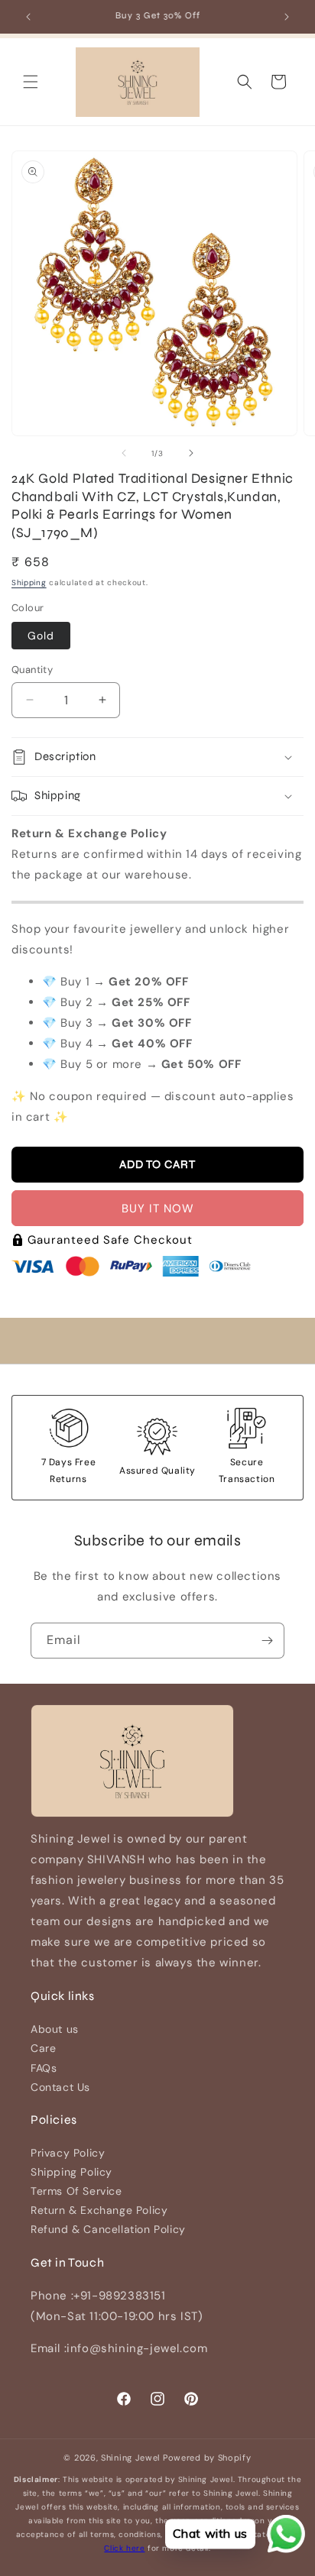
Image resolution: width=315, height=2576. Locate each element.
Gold (41, 636)
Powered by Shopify (207, 2458)
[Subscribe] (267, 1641)
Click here (124, 2548)
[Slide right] (191, 453)
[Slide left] (124, 453)
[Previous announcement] (28, 17)
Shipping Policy (71, 2172)
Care (43, 2048)
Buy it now (158, 1209)
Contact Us (60, 2087)
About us (55, 2029)
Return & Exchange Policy (99, 2210)
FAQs (44, 2068)
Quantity (32, 670)
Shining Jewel (130, 2458)
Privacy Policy (68, 2153)
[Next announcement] (287, 17)
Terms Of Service (76, 2191)
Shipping (29, 583)
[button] (31, 82)
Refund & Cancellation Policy (108, 2229)
